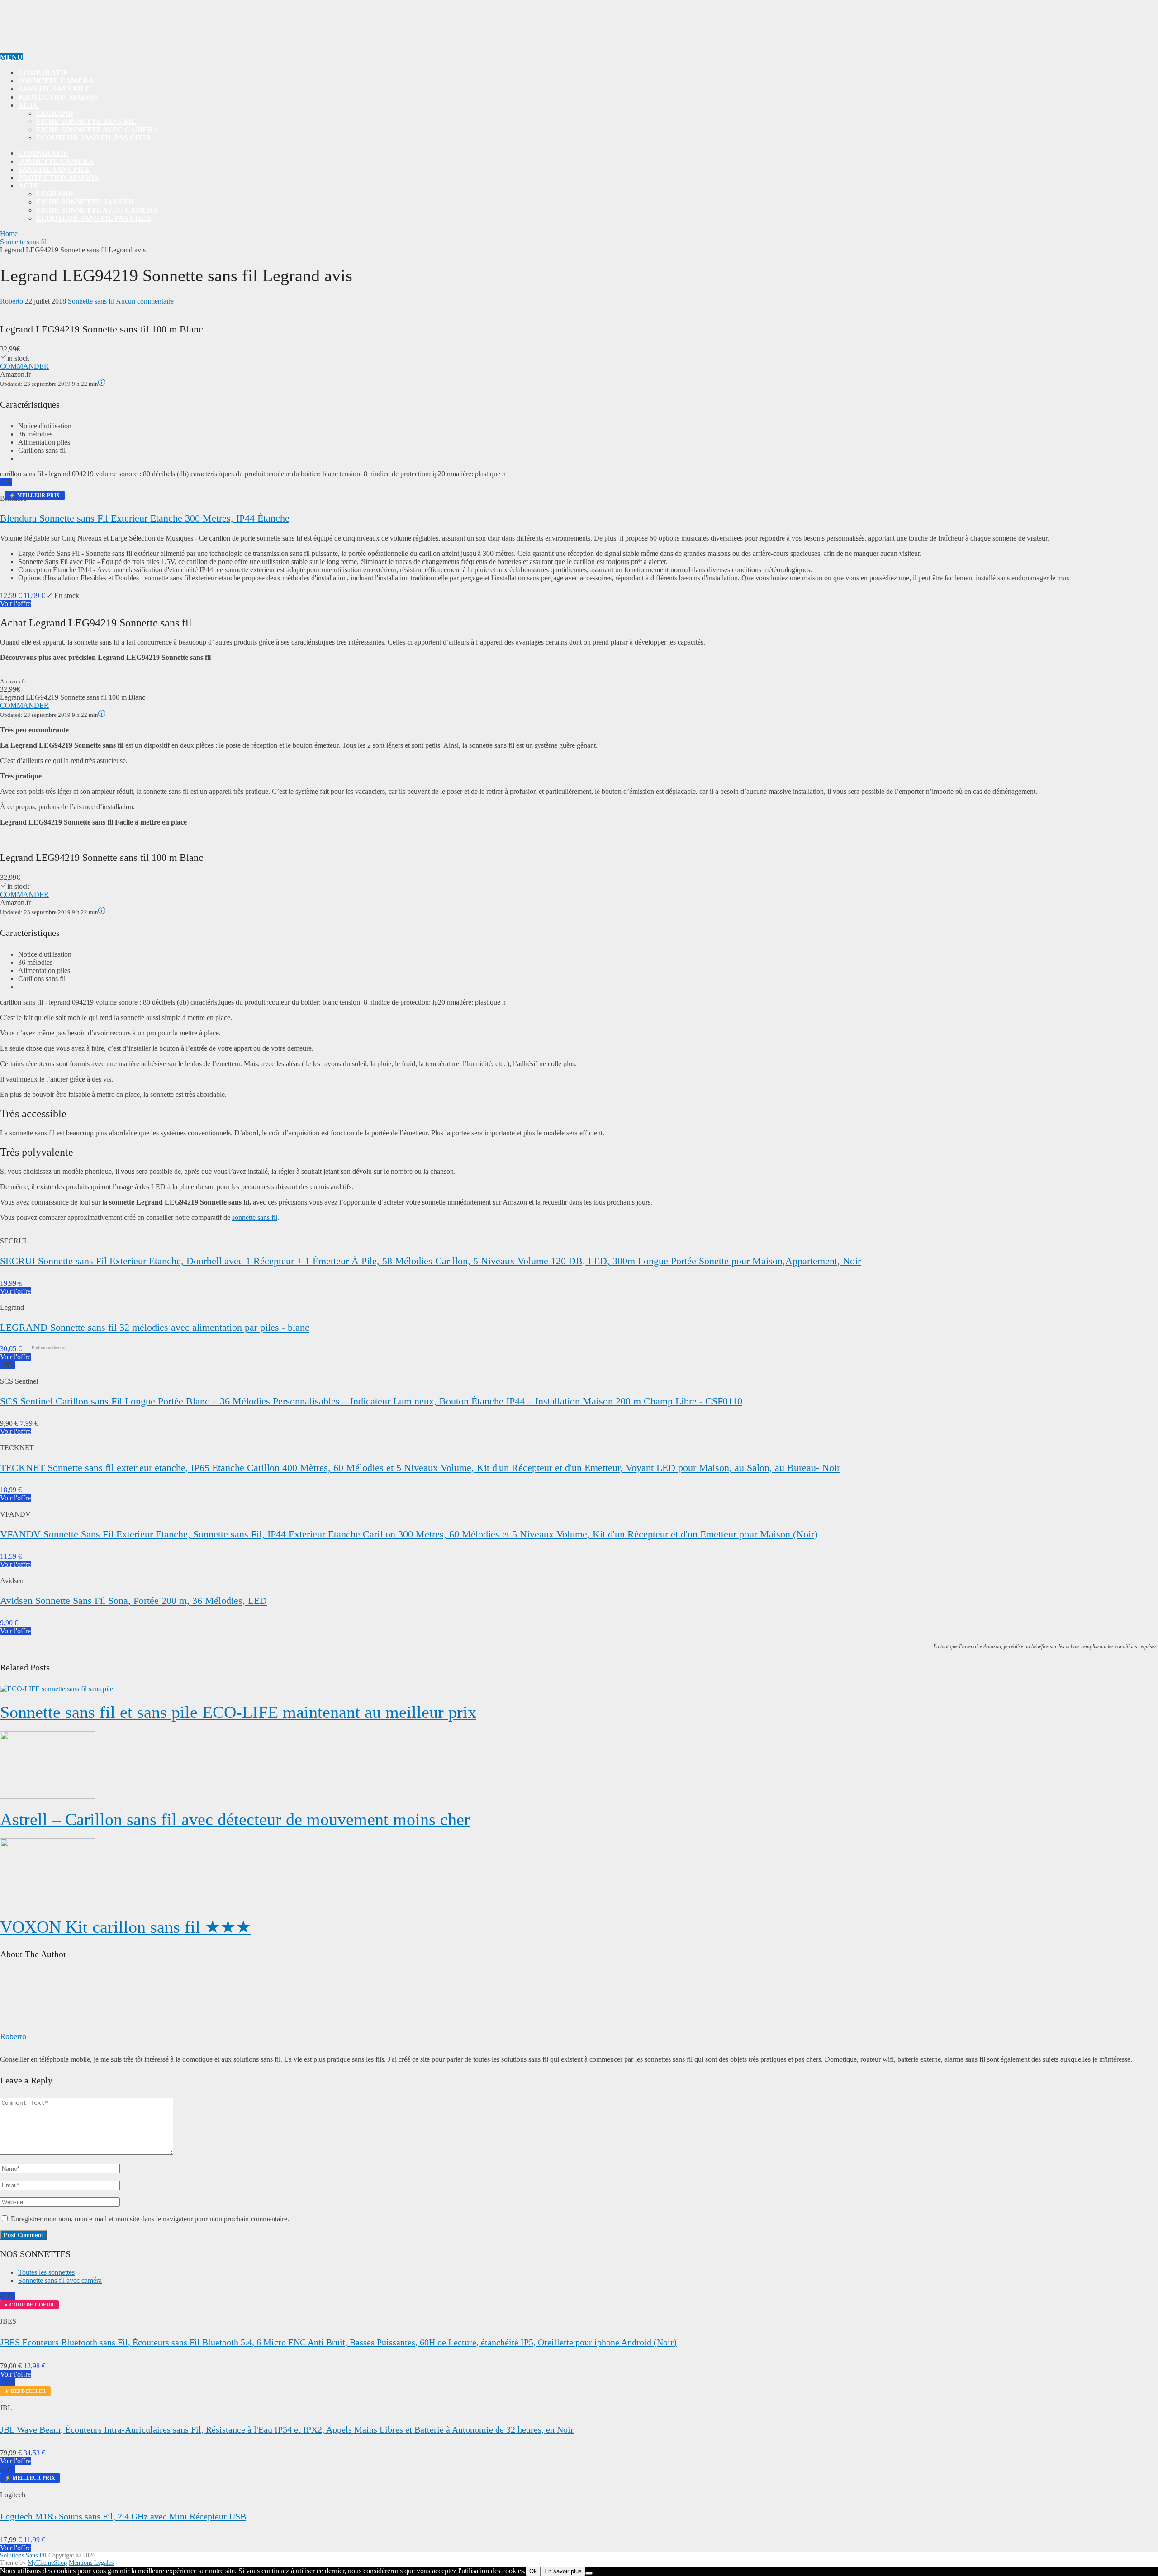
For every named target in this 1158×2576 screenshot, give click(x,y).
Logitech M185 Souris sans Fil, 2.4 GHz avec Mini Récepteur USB (123, 2516)
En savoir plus (563, 2571)
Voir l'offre (15, 604)
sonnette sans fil (255, 1217)
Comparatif (43, 73)
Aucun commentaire (145, 301)
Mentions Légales (91, 2563)
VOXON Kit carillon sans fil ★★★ (126, 1927)
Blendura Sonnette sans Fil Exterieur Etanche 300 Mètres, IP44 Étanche (145, 518)
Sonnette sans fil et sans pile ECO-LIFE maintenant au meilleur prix (238, 1712)
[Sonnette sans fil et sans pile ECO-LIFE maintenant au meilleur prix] (579, 1689)
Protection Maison (59, 97)
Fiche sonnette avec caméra (97, 130)
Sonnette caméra (56, 81)
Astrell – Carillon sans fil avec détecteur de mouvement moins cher (235, 1819)
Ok (533, 2571)
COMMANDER (24, 366)
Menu (11, 57)
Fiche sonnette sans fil (86, 121)
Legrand (55, 113)
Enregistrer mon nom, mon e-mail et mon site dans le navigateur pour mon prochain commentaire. (150, 2219)
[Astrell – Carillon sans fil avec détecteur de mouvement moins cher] (579, 1766)
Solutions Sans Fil (23, 2555)
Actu (29, 105)
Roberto (12, 301)
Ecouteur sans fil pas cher (94, 138)
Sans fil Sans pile (54, 89)
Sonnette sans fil (23, 242)
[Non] (589, 2573)
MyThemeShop (47, 2563)
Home (9, 234)
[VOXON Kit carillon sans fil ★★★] (579, 1873)
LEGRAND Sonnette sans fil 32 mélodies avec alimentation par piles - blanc (155, 1327)
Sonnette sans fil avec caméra (60, 2280)
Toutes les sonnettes (46, 2272)
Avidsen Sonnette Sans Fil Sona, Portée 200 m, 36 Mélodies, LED (133, 1601)
